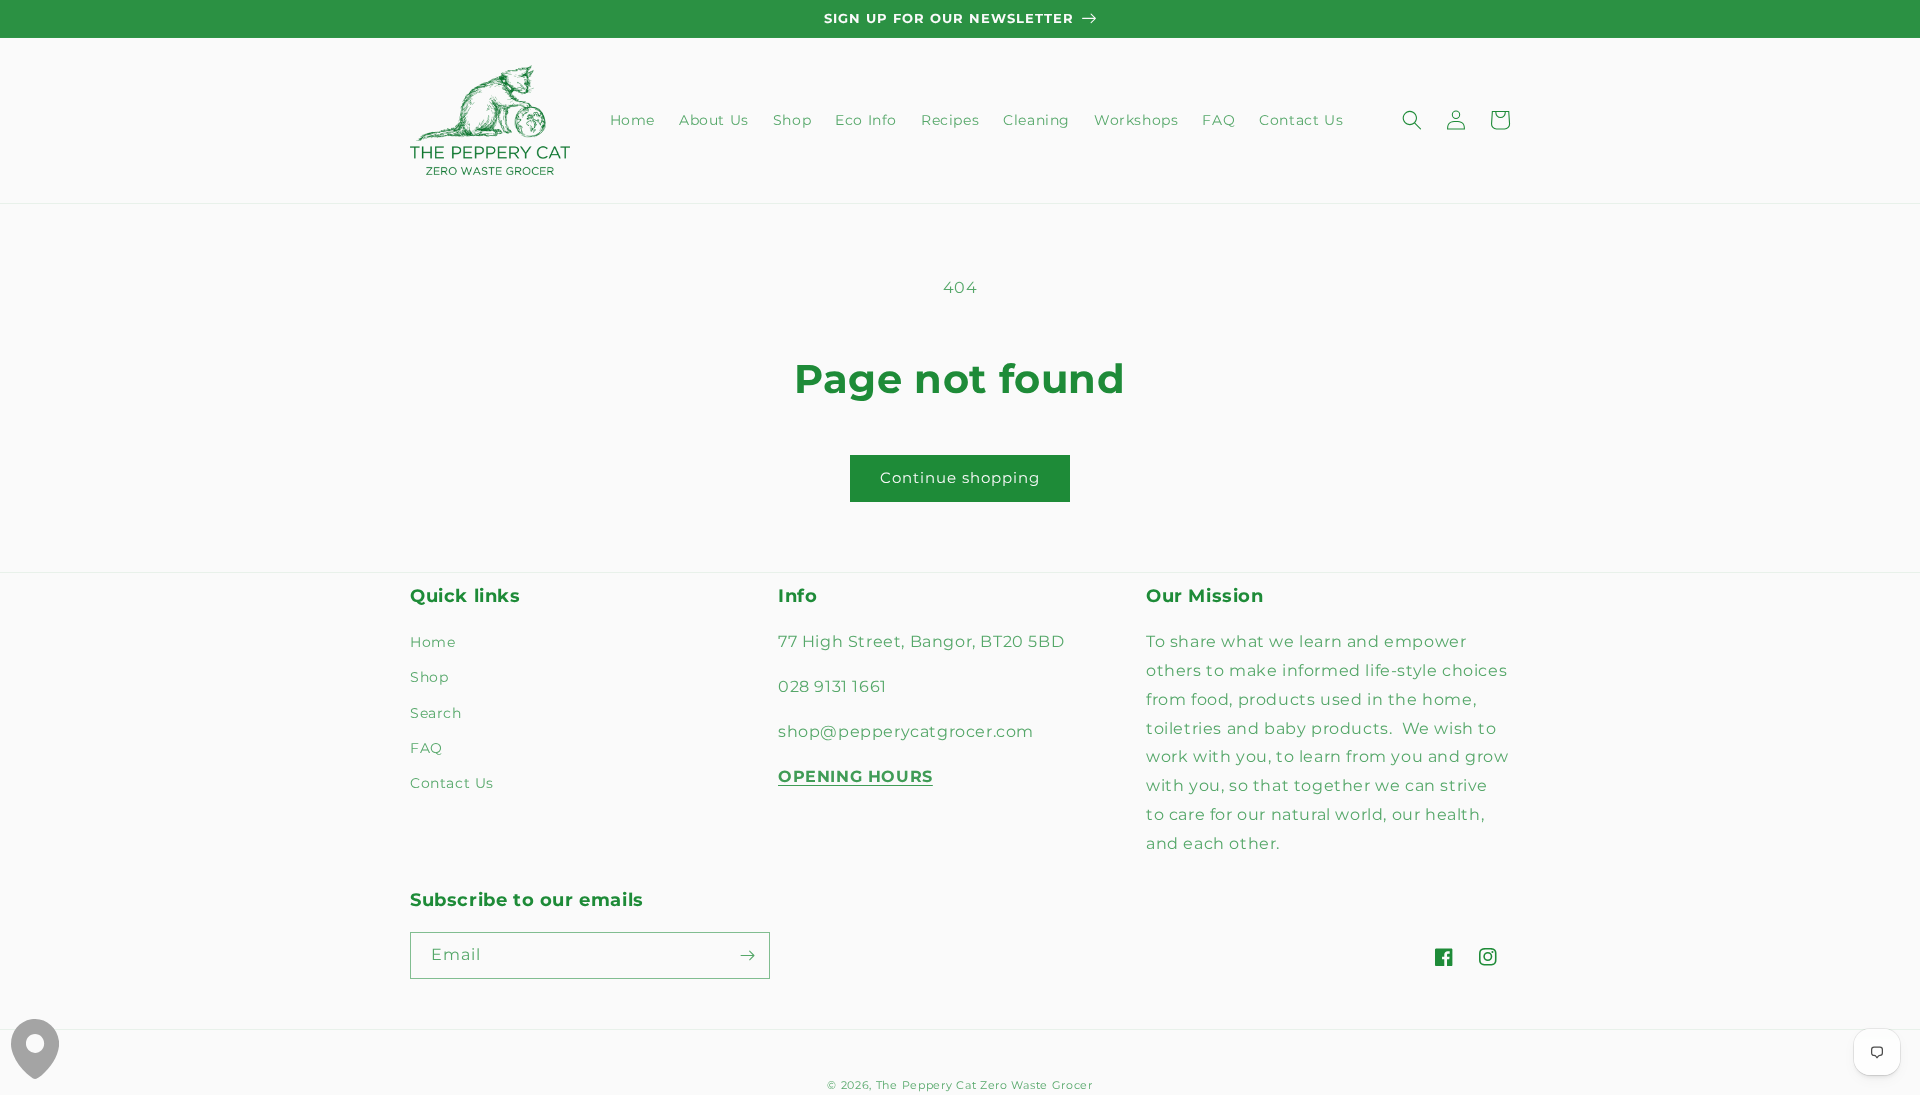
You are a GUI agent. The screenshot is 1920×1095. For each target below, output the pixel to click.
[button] (1412, 120)
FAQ (426, 748)
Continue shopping (960, 477)
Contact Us (452, 783)
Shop (429, 677)
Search (436, 713)
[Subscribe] (747, 955)
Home (432, 642)
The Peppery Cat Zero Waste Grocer (984, 1085)
